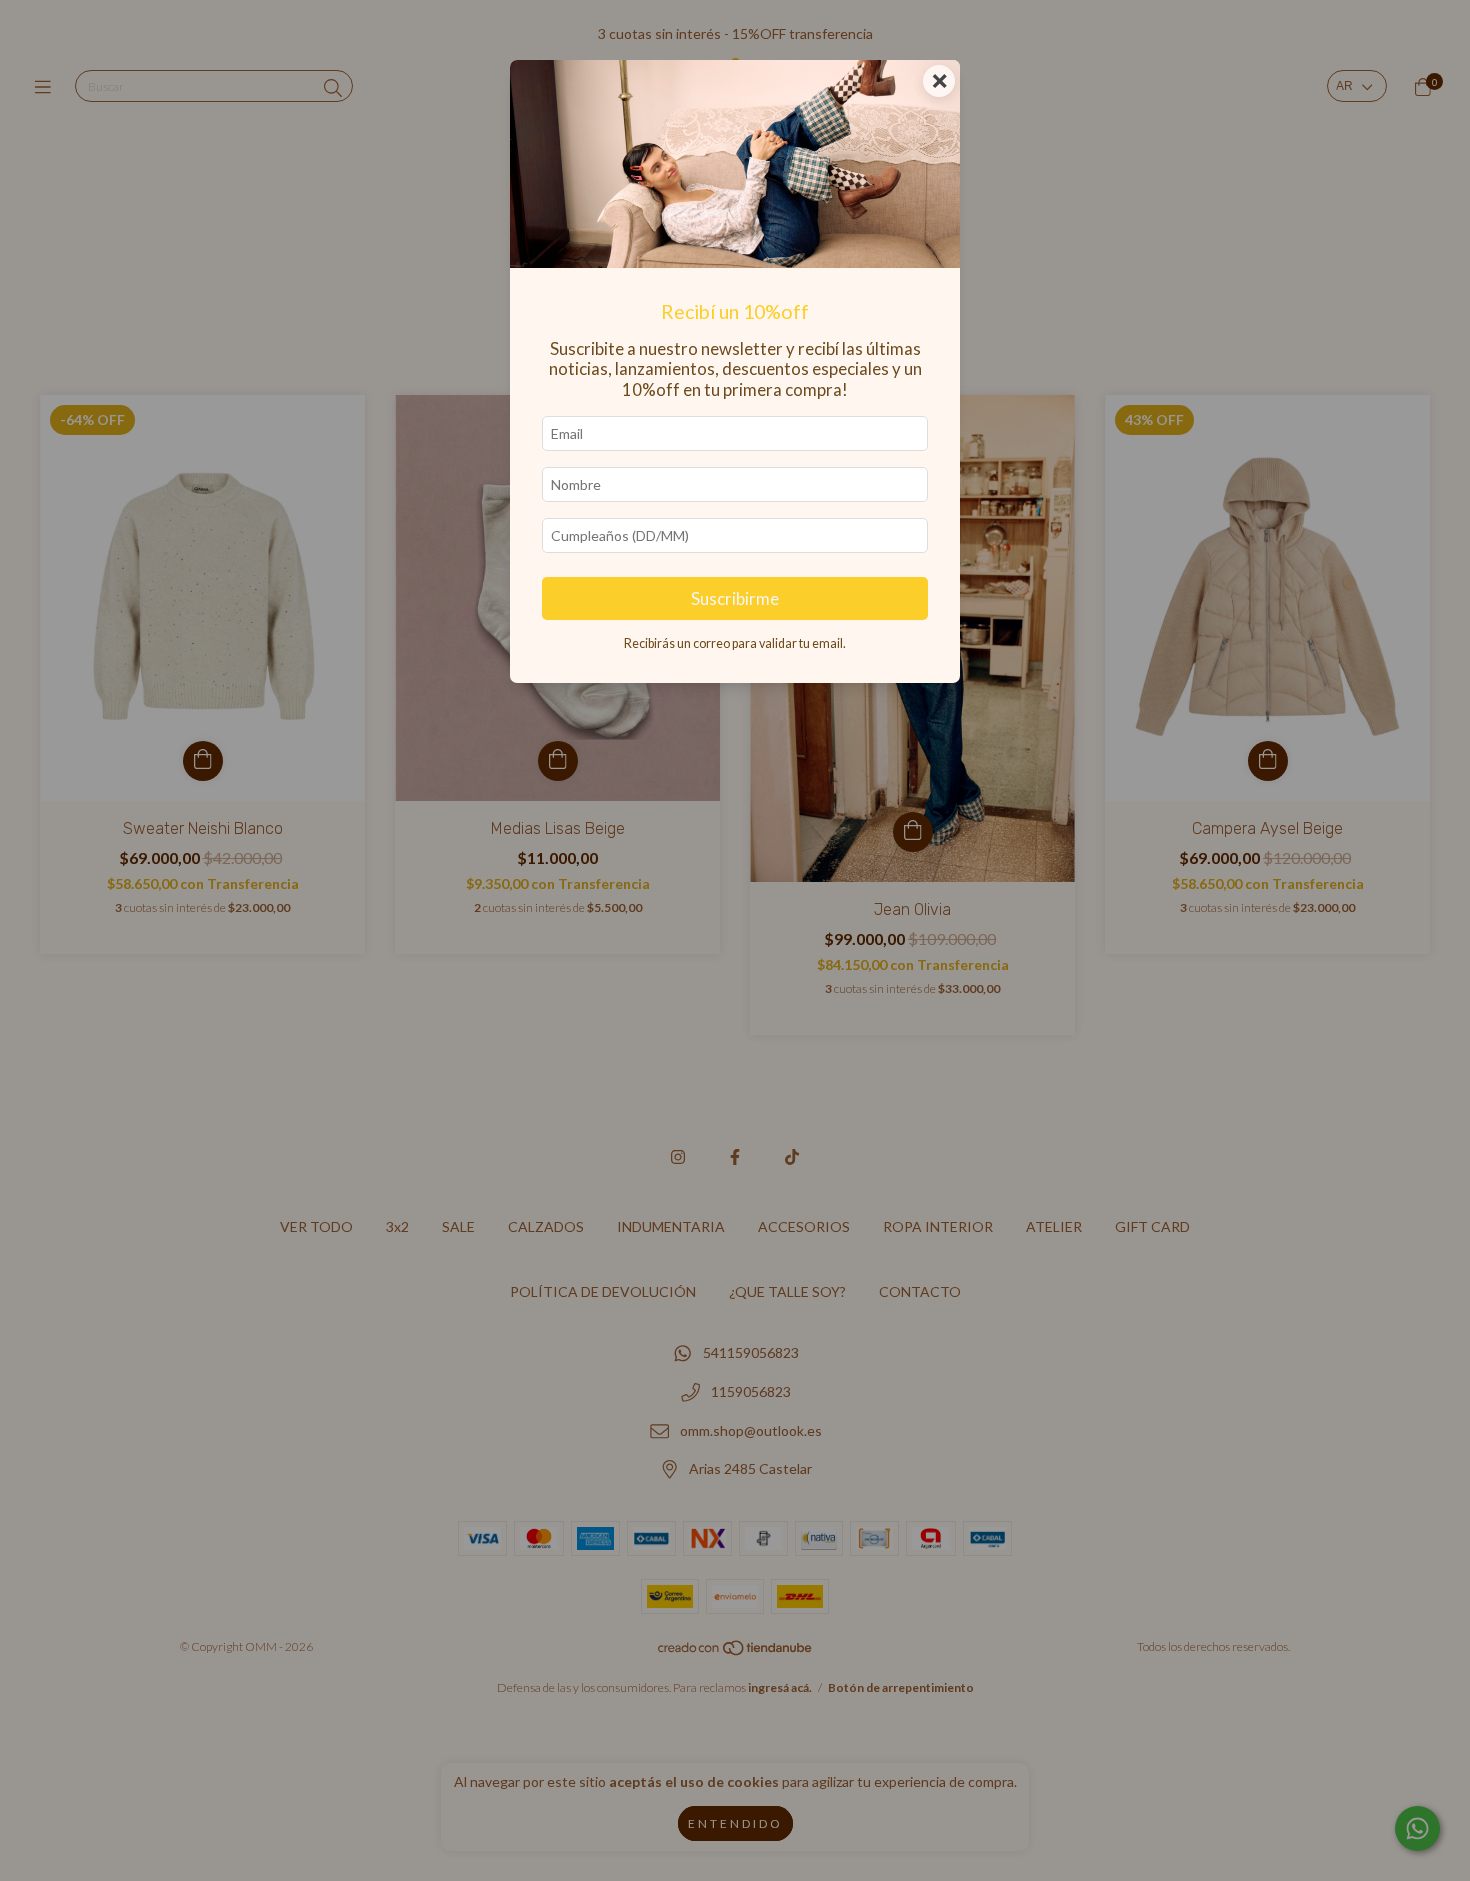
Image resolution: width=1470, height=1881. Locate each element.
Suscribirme (735, 598)
